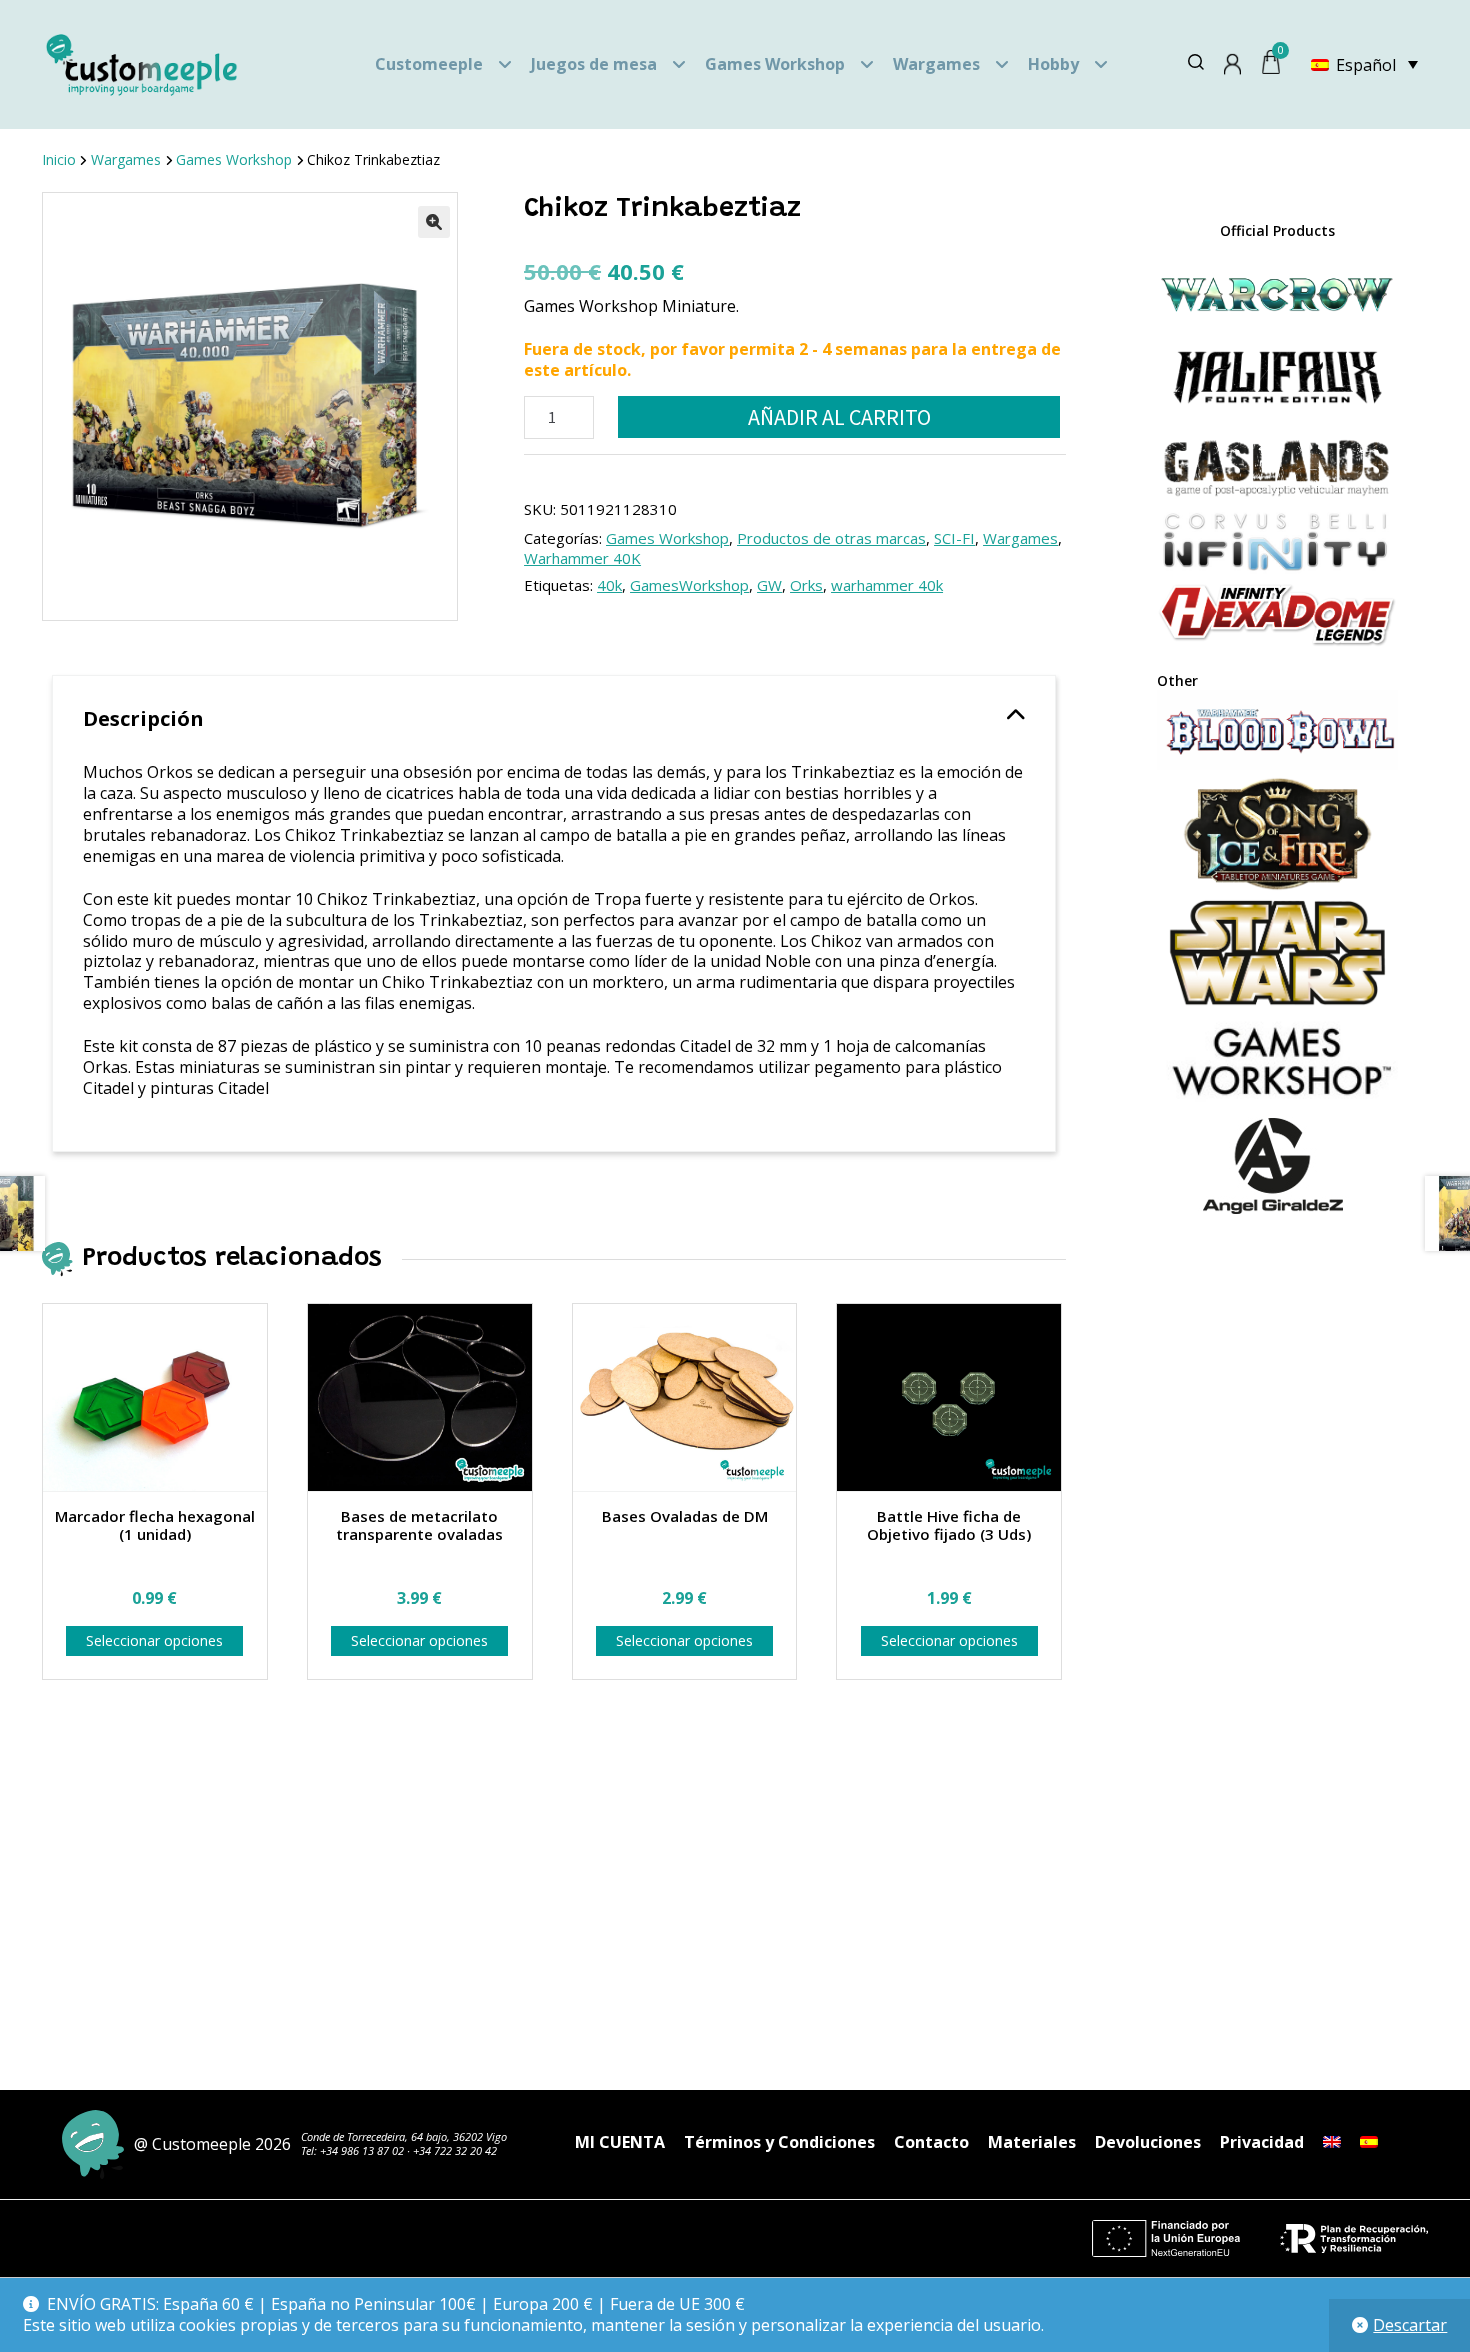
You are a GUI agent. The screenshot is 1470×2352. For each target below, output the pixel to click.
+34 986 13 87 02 (362, 2150)
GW (769, 585)
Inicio (59, 159)
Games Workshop (775, 64)
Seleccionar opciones (154, 1640)
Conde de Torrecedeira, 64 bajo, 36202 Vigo (404, 2136)
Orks (806, 585)
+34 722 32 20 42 (455, 2150)
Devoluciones (1148, 2142)
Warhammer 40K (582, 558)
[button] (434, 222)
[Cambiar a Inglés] (1332, 2142)
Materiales (1032, 2142)
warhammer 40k (887, 585)
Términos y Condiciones (779, 2142)
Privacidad (1262, 2142)
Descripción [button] (143, 718)
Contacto (931, 2142)
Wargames (936, 64)
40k (609, 585)
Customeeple (429, 64)
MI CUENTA (620, 2142)
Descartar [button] (1410, 2325)
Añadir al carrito (839, 417)
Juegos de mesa (594, 64)
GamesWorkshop (689, 585)
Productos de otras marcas (831, 538)
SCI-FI (954, 538)
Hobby (1053, 64)
